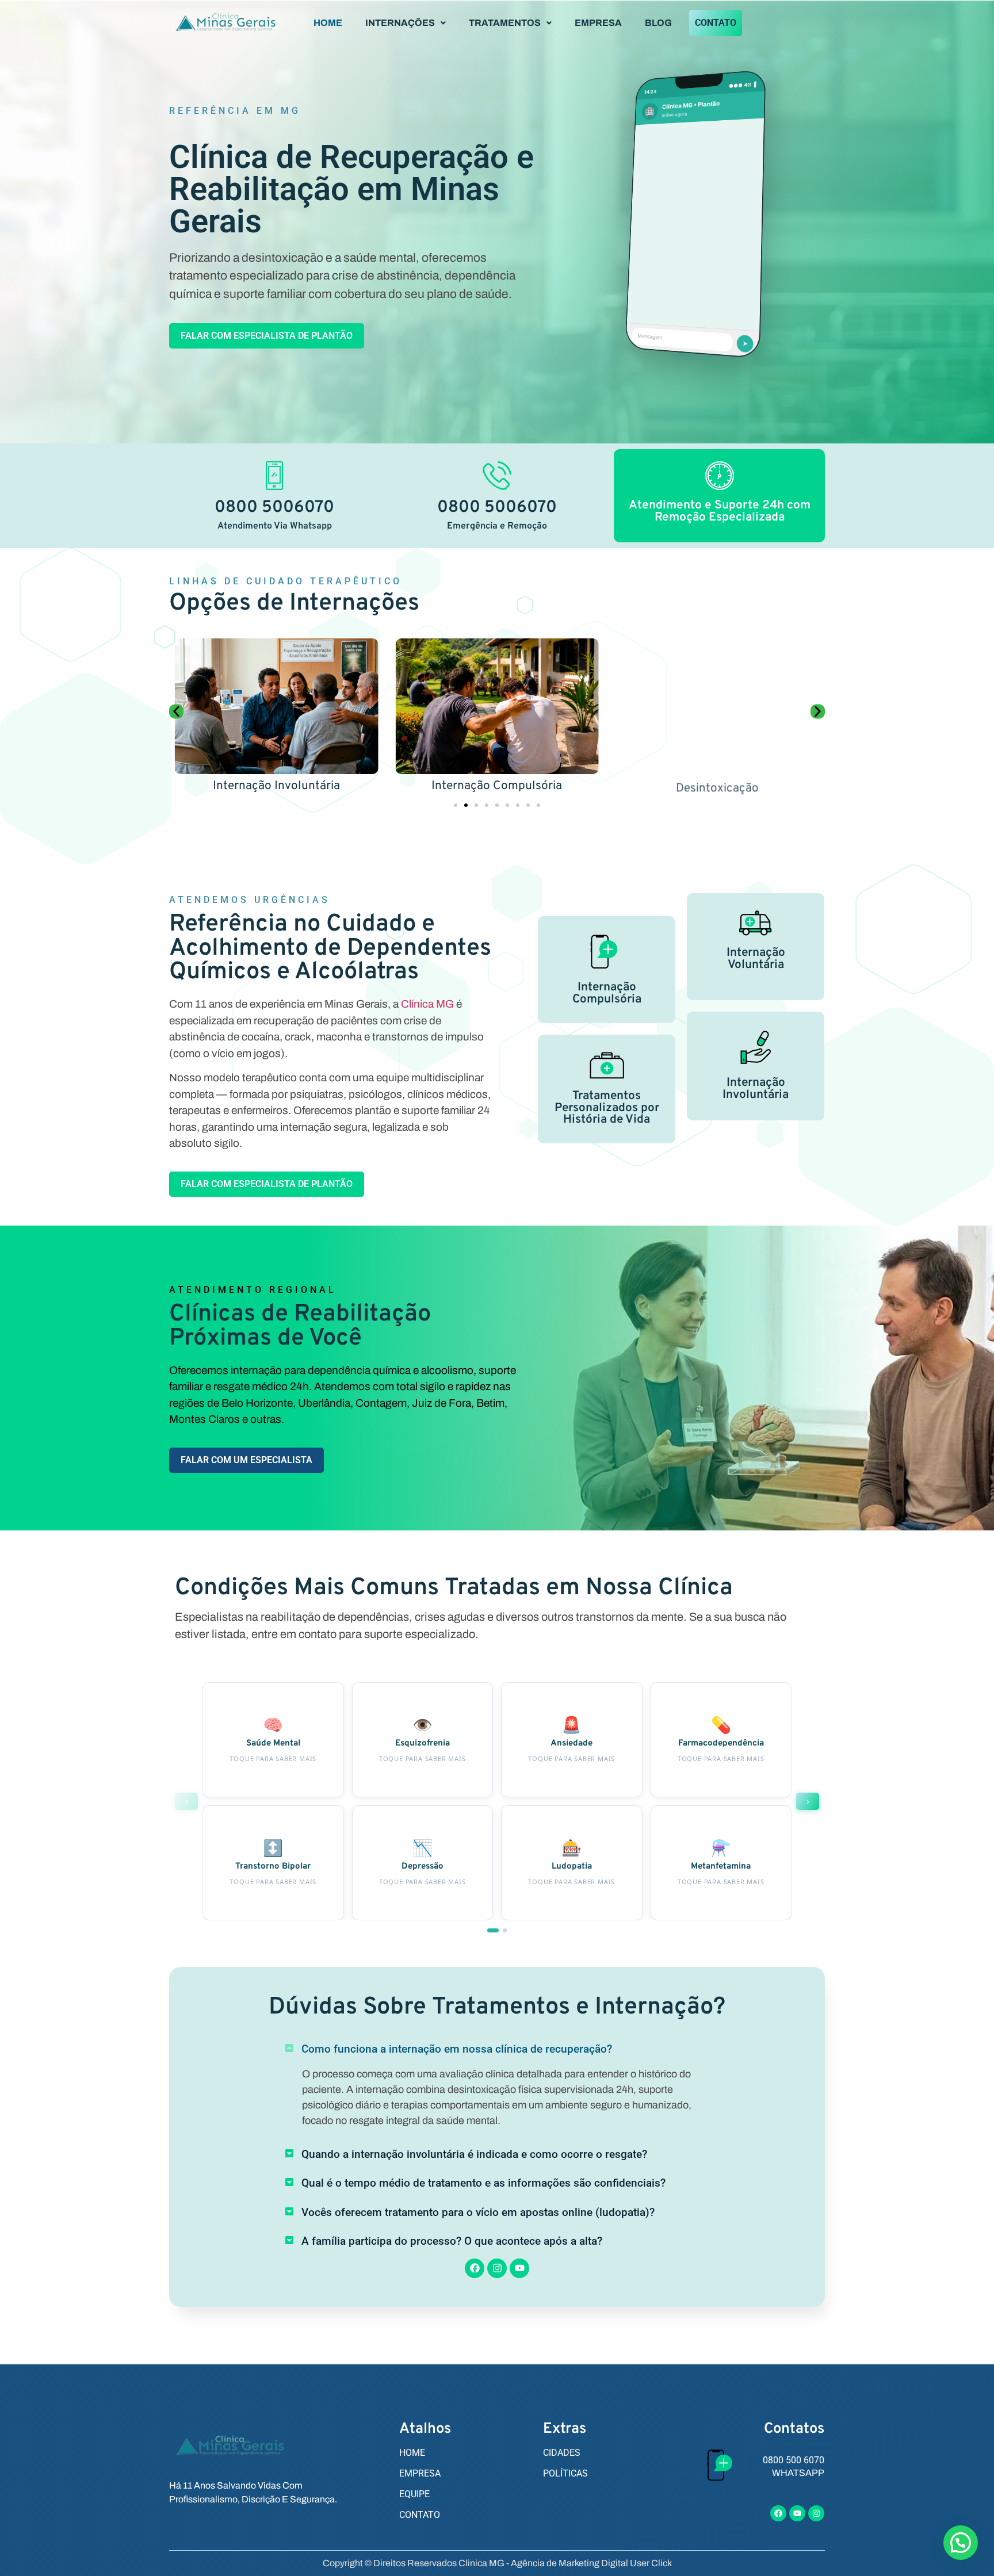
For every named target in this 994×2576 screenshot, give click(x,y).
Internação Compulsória (497, 786)
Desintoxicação (717, 786)
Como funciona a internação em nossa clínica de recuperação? (457, 2049)
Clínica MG (427, 1004)
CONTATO (716, 23)
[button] (406, 23)
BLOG (658, 23)
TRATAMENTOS (505, 23)
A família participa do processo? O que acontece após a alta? (452, 2241)
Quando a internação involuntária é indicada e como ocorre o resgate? (474, 2154)
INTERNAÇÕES (400, 23)
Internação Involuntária (276, 786)
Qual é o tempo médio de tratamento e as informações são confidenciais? (483, 2183)
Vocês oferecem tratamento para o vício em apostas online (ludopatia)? (478, 2212)
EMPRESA (598, 23)
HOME (328, 23)
